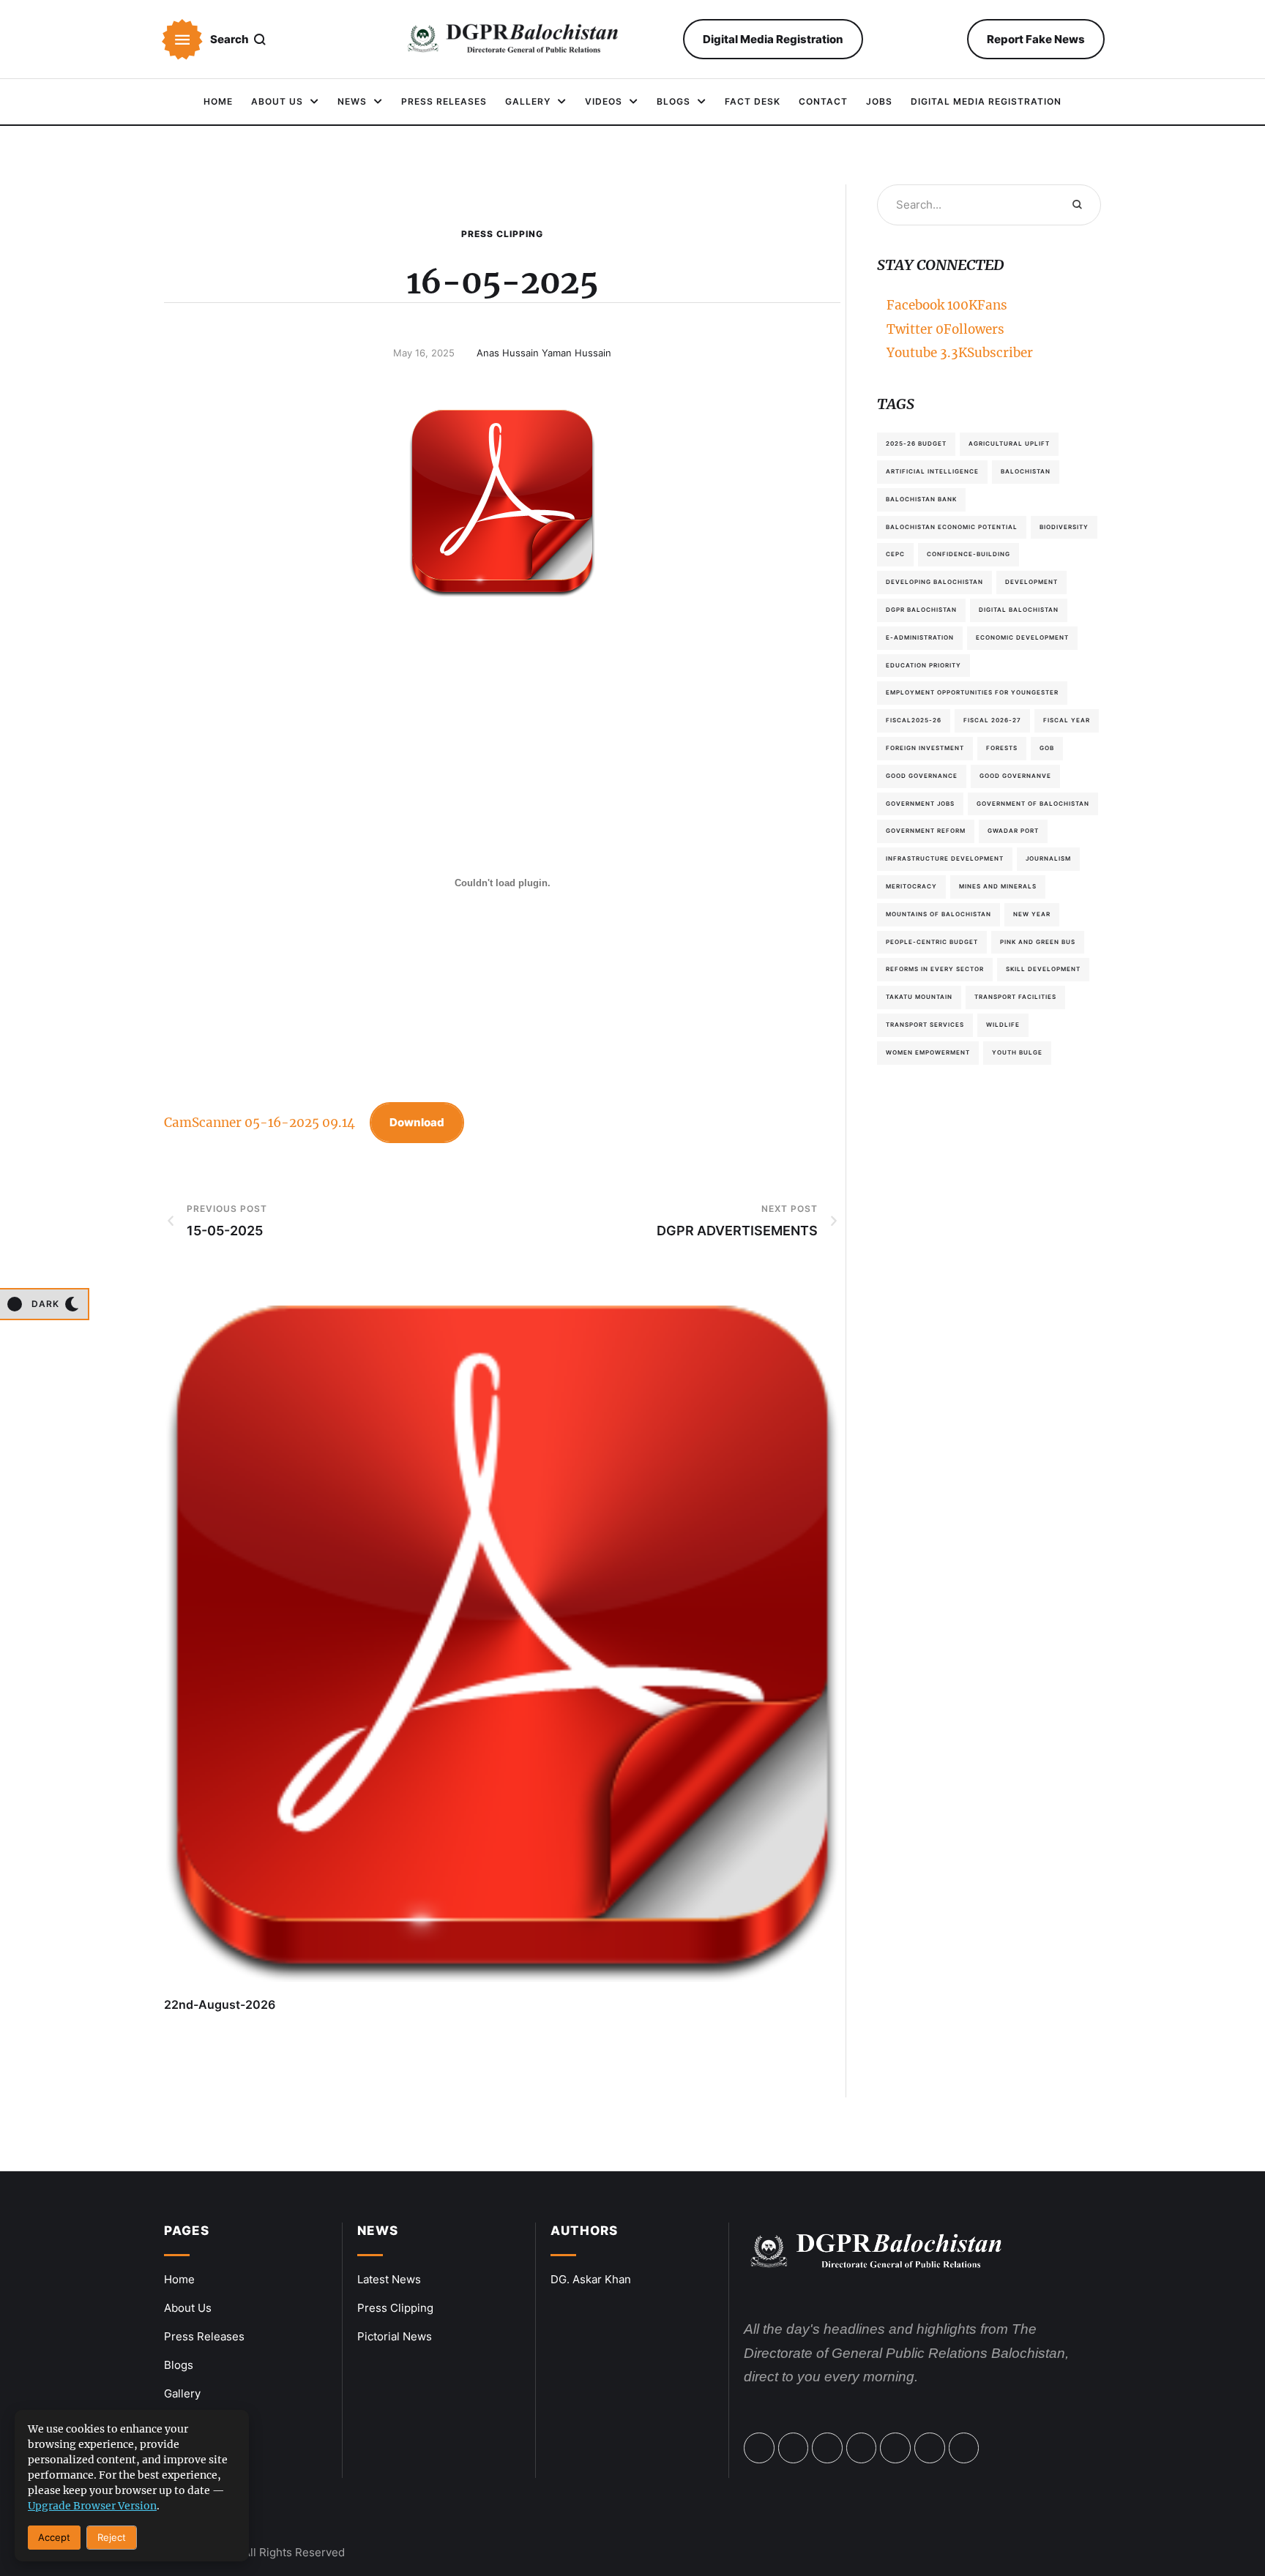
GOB (1047, 748)
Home (179, 2279)
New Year (1032, 914)
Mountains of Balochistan (939, 914)
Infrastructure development (945, 858)
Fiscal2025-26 (914, 720)
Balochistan (1026, 471)
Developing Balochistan (934, 582)
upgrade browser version (92, 2506)
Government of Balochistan (1033, 804)
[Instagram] (862, 2448)
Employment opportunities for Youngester (972, 692)
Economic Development (1022, 637)
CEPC (895, 554)
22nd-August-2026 (220, 2004)
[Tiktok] (895, 2448)
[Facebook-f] (759, 2448)
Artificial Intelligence (932, 471)
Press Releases (204, 2336)
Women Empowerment (928, 1052)
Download (417, 1122)
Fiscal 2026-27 (992, 720)
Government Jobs (920, 804)
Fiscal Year (1067, 720)
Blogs (179, 2365)
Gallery (182, 2393)
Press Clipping (502, 234)
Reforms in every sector (935, 969)
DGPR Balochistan (921, 610)
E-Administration (920, 637)
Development (1031, 582)
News (378, 2231)
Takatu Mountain (919, 997)
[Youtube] (964, 2448)
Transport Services (925, 1025)
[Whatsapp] (827, 2448)
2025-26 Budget (916, 443)
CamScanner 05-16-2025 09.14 (260, 1123)
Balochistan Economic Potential (952, 527)
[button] (182, 40)
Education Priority (923, 665)
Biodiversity (1064, 527)
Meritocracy (911, 886)
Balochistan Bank (921, 499)
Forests (1002, 748)
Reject (112, 2537)
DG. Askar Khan (591, 2279)
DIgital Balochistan (1019, 610)
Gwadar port (1013, 831)
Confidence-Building (969, 554)
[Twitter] (794, 2448)
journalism (1048, 858)
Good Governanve (1015, 776)
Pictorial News (395, 2336)
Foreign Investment (925, 748)
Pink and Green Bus (1038, 942)
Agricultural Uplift (1009, 443)
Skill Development (1043, 969)
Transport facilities (1015, 997)
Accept (54, 2537)
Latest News (389, 2279)
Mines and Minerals (998, 886)
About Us (188, 2308)
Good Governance (922, 776)
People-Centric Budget (932, 942)
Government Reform (926, 831)
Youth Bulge (1017, 1052)
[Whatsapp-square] (930, 2448)
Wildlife (1003, 1025)
